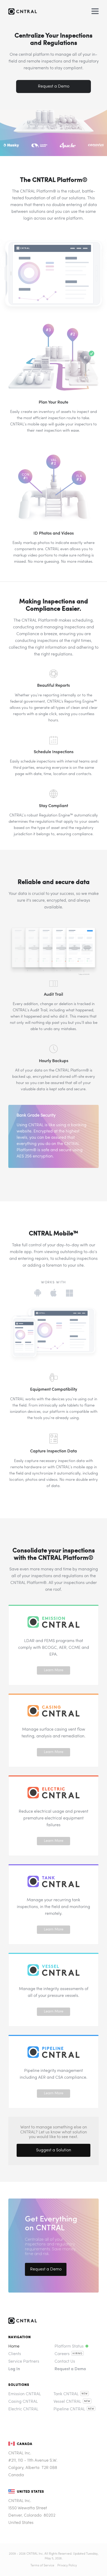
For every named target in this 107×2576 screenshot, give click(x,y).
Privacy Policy (67, 2566)
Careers (62, 2354)
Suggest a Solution (54, 2150)
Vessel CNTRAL (67, 2402)
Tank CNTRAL (66, 2394)
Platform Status (69, 2346)
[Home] (35, 12)
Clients (15, 2354)
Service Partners (24, 2362)
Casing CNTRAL (23, 2402)
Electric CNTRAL (23, 2409)
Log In (14, 2369)
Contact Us (65, 2362)
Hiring (78, 2354)
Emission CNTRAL (25, 2394)
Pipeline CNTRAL (69, 2409)
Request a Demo (54, 86)
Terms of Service (42, 2566)
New (85, 2394)
